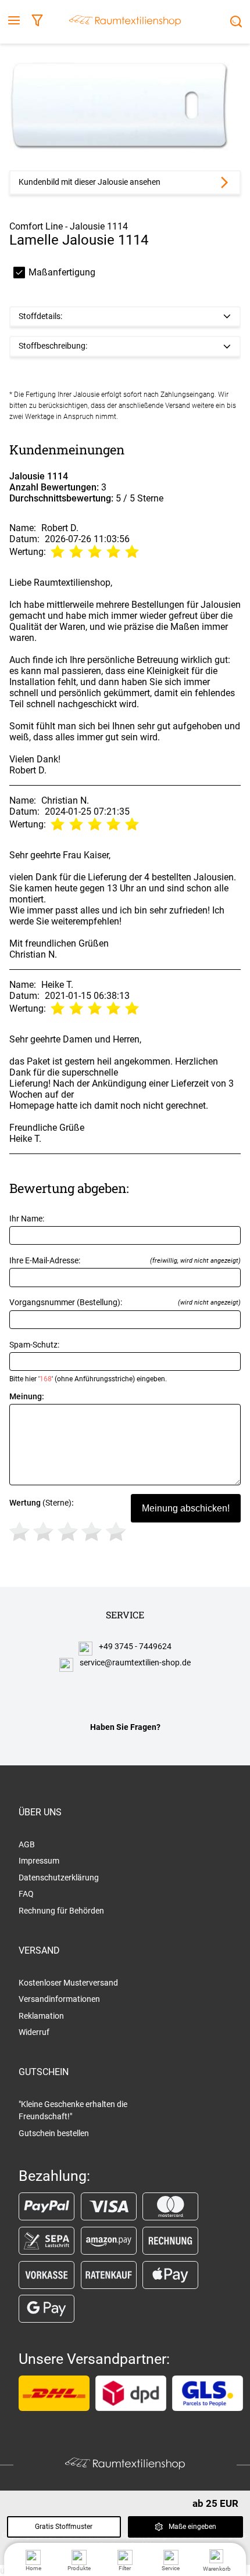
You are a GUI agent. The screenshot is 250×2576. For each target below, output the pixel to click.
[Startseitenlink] (125, 22)
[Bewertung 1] (19, 1531)
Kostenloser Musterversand (68, 1983)
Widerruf (34, 2032)
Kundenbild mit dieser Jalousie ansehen (90, 182)
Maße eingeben (192, 2527)
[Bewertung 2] (43, 1531)
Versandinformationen (59, 1999)
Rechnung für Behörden (61, 1911)
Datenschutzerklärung (59, 1878)
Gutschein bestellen (54, 2133)
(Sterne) (42, 1503)
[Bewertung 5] (116, 1531)
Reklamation (41, 2016)
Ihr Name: (27, 1219)
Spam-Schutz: (88, 1362)
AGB (27, 1844)
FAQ (26, 1894)
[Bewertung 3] (68, 1531)
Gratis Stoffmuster (64, 2527)
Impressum (39, 1861)
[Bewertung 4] (92, 1531)
